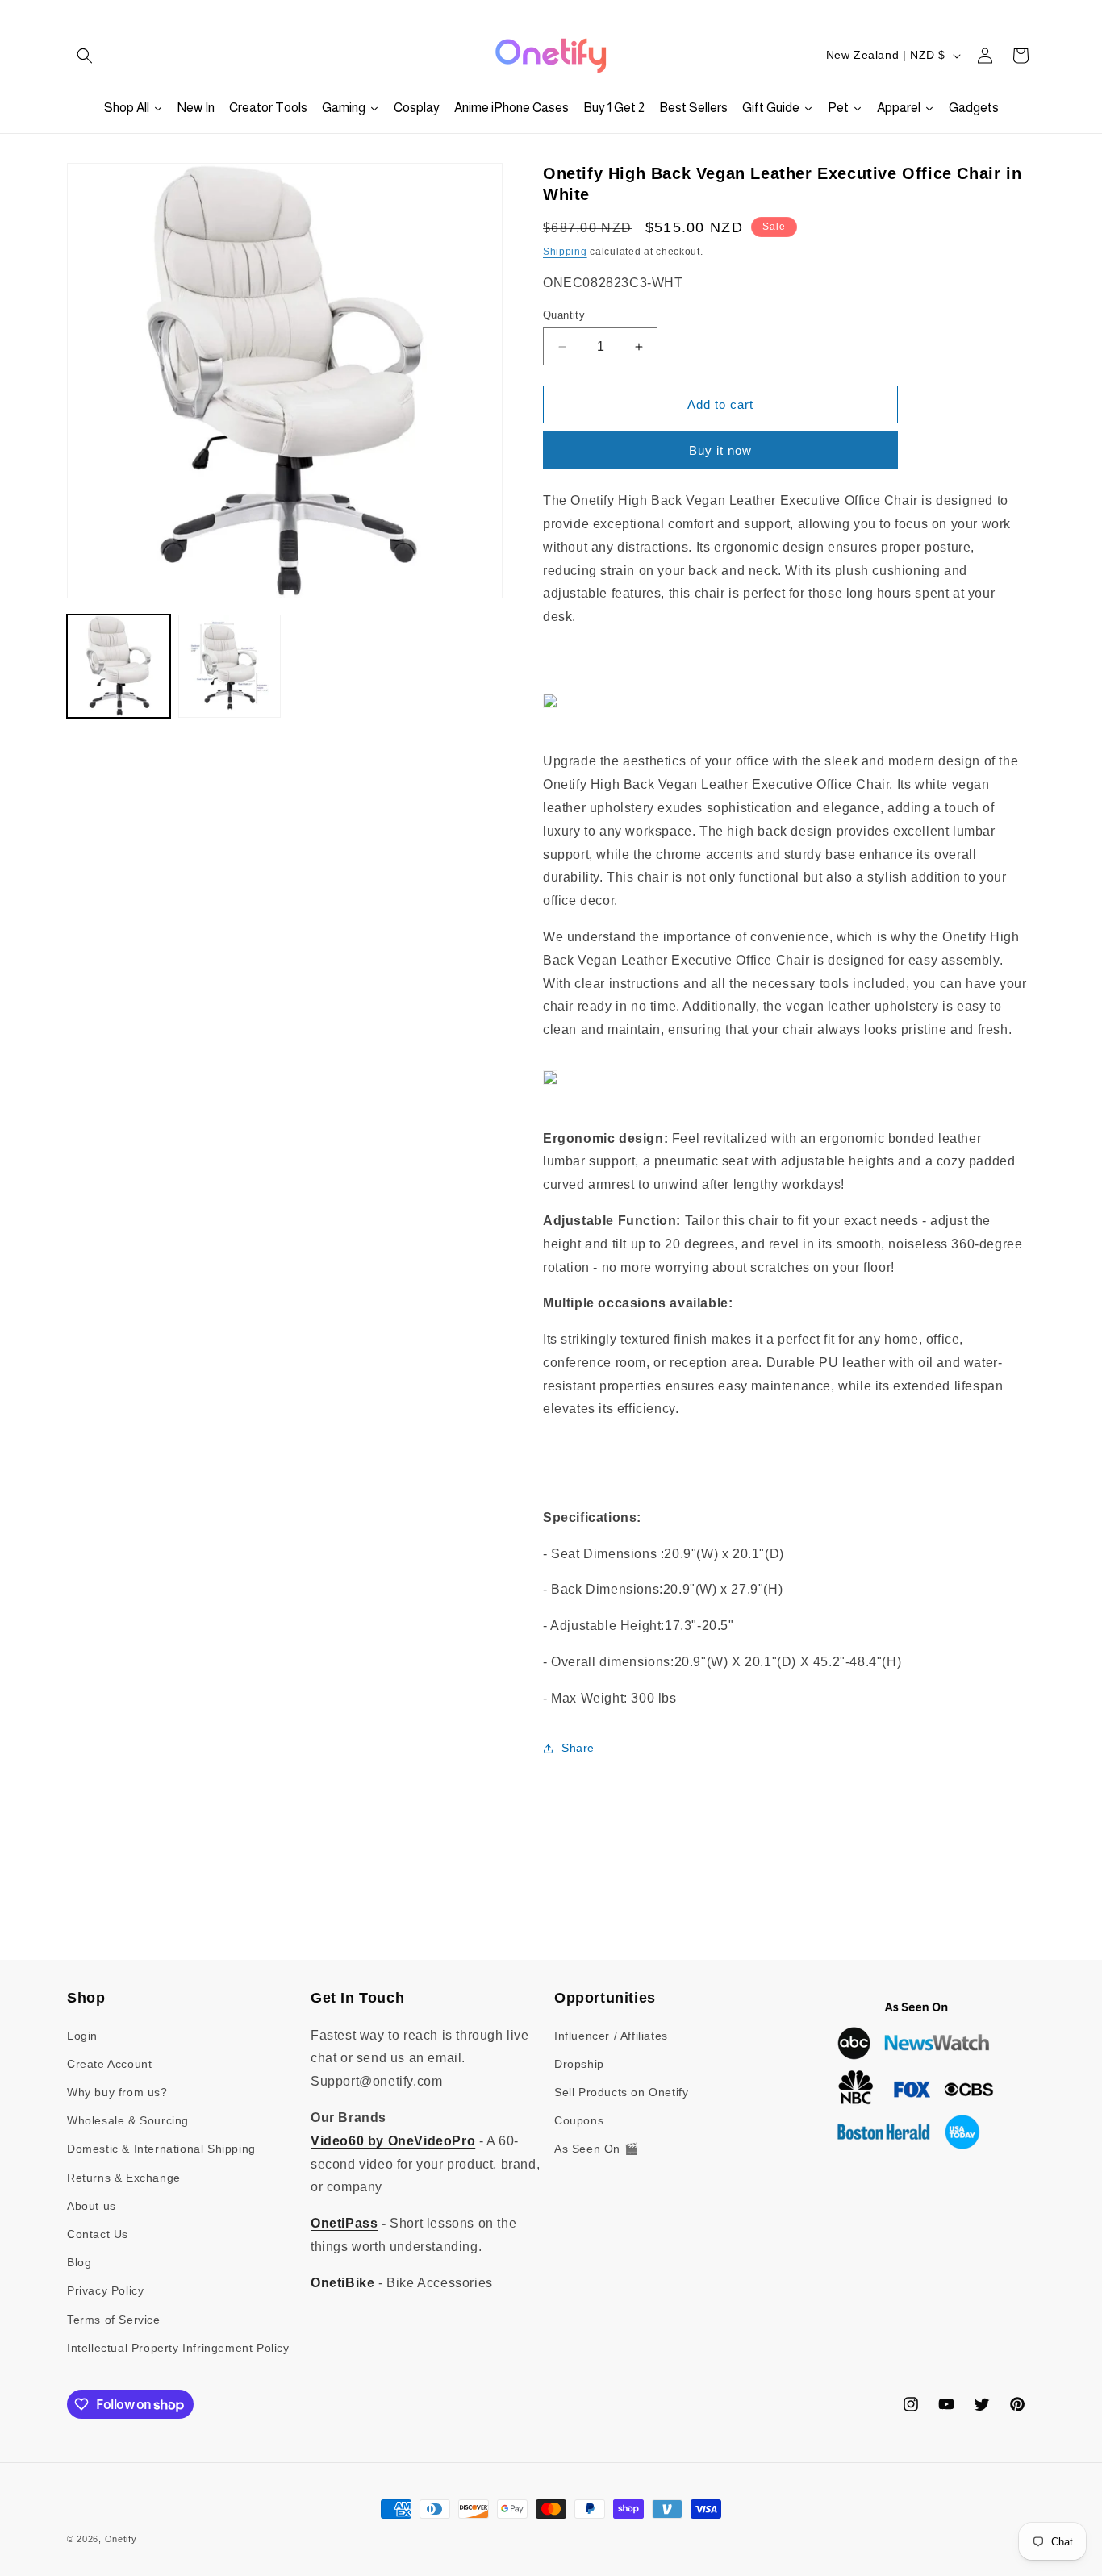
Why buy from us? (117, 2092)
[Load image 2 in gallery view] (230, 666)
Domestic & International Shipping (161, 2149)
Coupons (579, 2120)
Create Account (109, 2064)
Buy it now (720, 450)
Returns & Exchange (124, 2178)
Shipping (565, 252)
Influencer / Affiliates (611, 2036)
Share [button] (578, 1748)
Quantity (564, 315)
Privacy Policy (105, 2290)
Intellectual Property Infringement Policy (178, 2348)
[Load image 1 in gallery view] (119, 666)
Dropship (579, 2064)
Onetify (121, 2539)
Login (82, 2036)
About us (92, 2206)
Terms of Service (114, 2320)
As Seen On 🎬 (596, 2149)
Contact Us (98, 2234)
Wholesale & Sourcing (128, 2120)
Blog (79, 2262)
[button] (85, 56)
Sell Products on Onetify (621, 2092)
